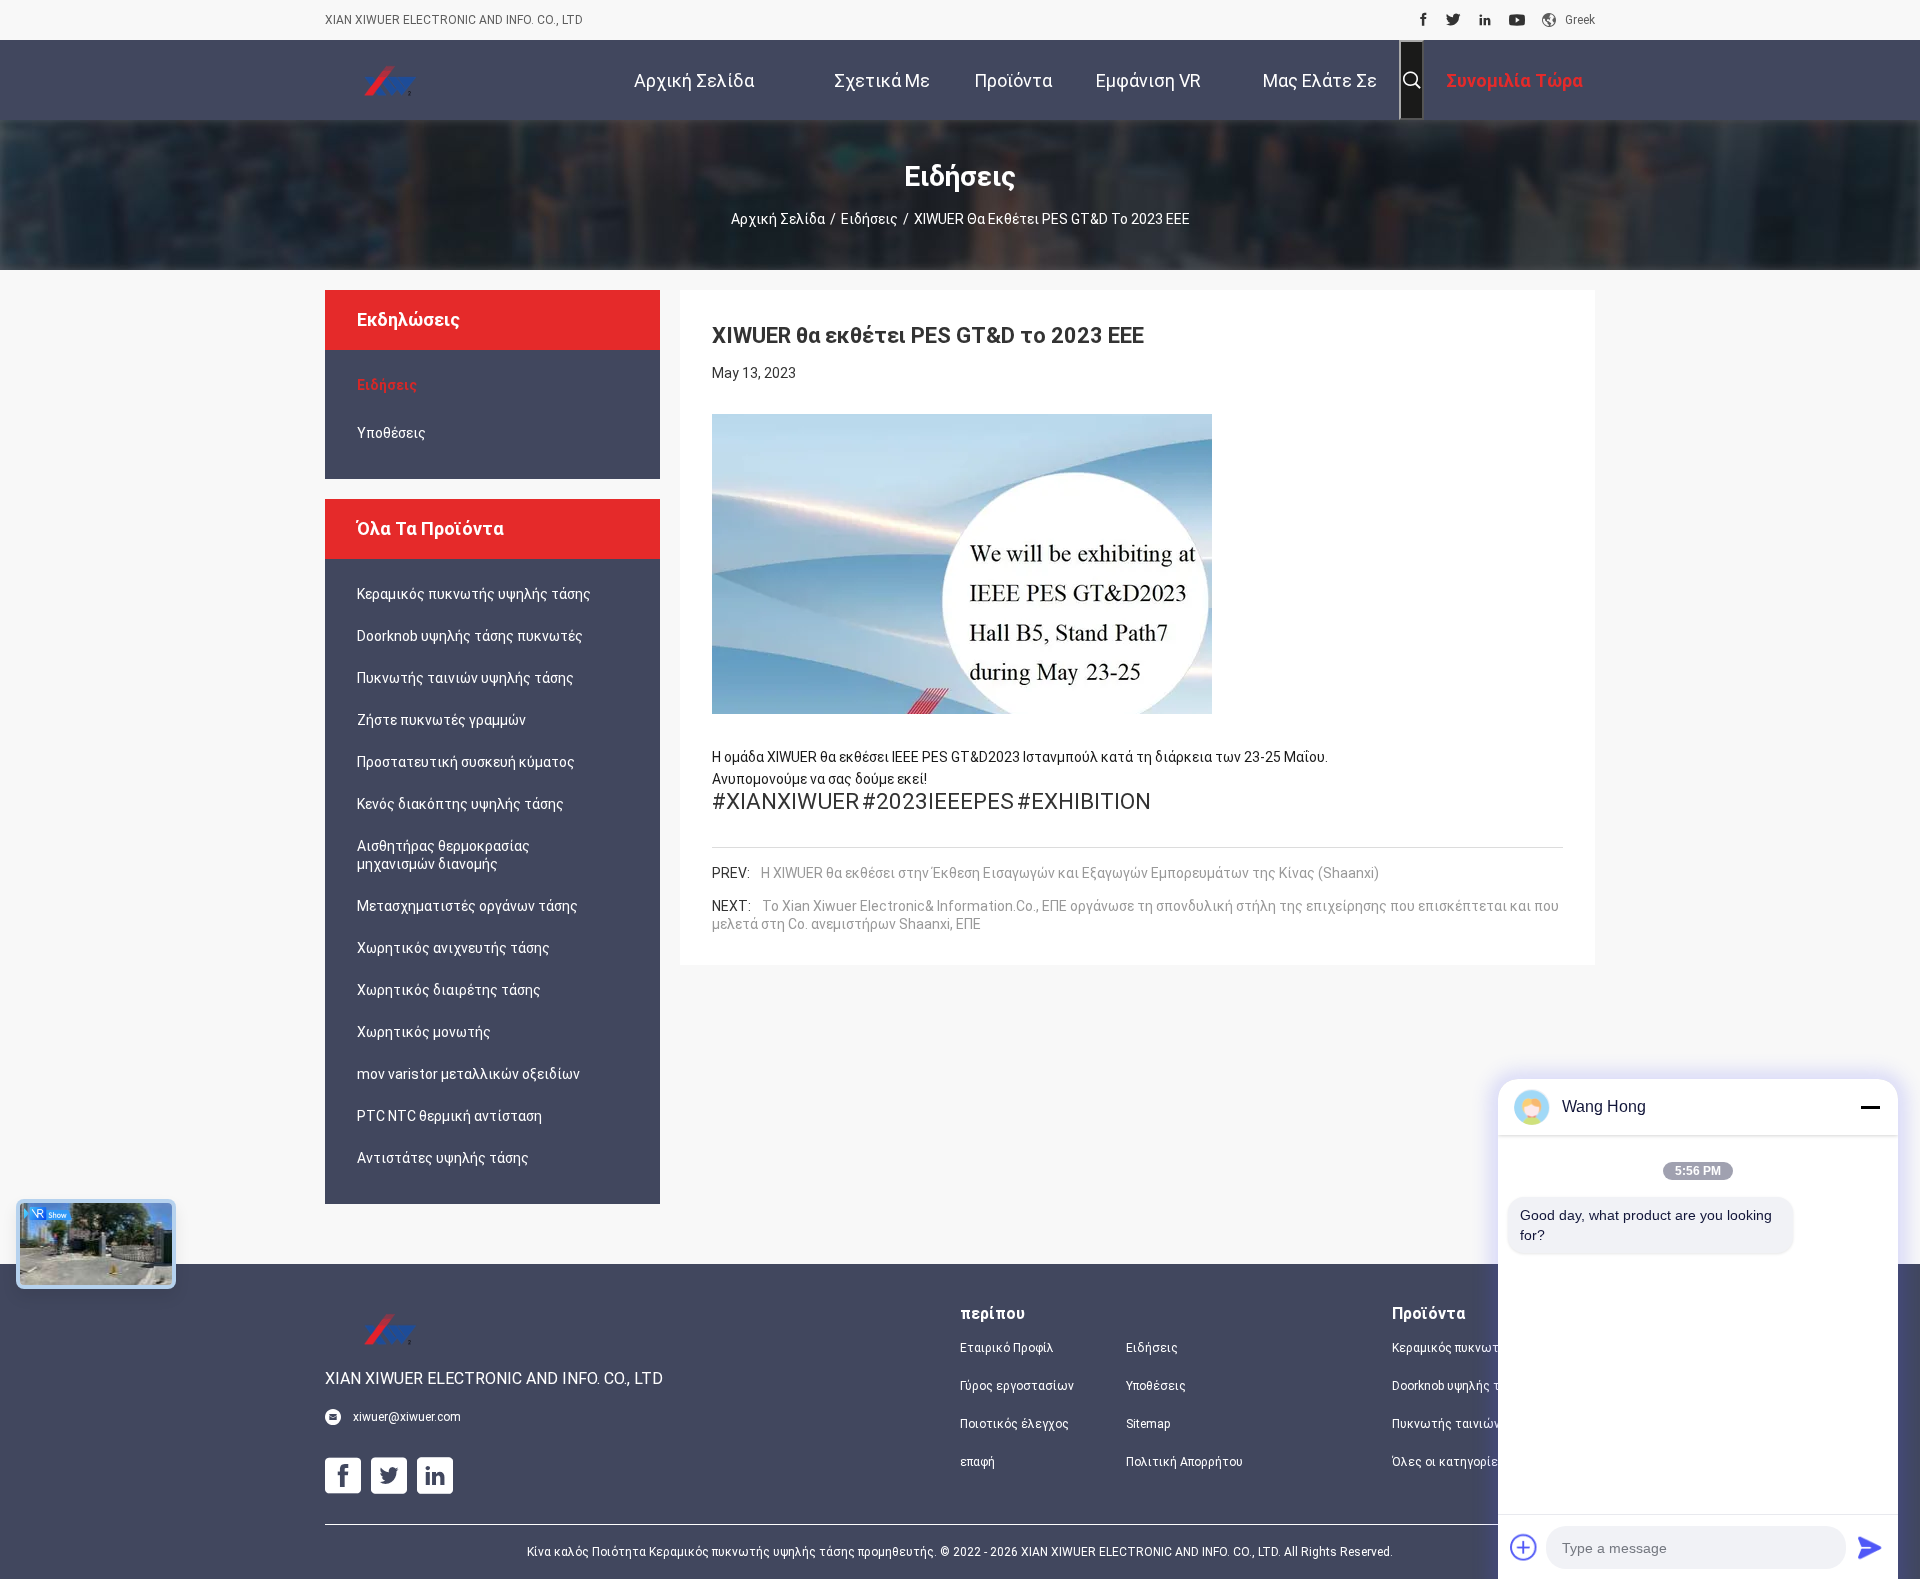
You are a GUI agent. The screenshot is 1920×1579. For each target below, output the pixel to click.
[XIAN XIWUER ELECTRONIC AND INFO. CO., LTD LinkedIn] (1485, 20)
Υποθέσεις (391, 433)
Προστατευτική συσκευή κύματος (466, 762)
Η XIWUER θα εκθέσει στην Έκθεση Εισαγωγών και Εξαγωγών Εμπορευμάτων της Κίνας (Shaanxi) (1070, 873)
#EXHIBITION (1084, 801)
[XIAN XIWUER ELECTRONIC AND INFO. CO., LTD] (390, 80)
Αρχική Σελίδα (778, 219)
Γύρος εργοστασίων (1017, 1386)
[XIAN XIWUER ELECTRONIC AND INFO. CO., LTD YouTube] (1517, 20)
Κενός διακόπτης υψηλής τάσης (460, 804)
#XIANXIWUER (785, 801)
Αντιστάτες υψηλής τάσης (443, 1158)
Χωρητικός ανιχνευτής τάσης (453, 948)
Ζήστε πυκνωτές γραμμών (441, 720)
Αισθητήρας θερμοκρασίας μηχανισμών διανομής (443, 855)
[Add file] (1524, 1547)
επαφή (977, 1462)
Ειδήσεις (869, 219)
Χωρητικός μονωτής (424, 1032)
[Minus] (1870, 1107)
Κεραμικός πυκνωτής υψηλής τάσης (474, 594)
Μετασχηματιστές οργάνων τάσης (467, 906)
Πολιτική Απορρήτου (1184, 1462)
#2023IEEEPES (938, 801)
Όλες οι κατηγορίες (1448, 1462)
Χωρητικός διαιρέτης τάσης (449, 990)
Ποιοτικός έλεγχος (1014, 1424)
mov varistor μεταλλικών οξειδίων (468, 1074)
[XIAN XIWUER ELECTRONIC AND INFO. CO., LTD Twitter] (1453, 20)
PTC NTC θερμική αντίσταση (449, 1116)
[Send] (1870, 1547)
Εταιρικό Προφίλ (1007, 1348)
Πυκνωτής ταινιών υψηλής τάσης (465, 678)
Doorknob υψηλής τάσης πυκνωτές (470, 636)
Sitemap (1148, 1424)
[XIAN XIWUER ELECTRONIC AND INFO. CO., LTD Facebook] (1423, 20)
